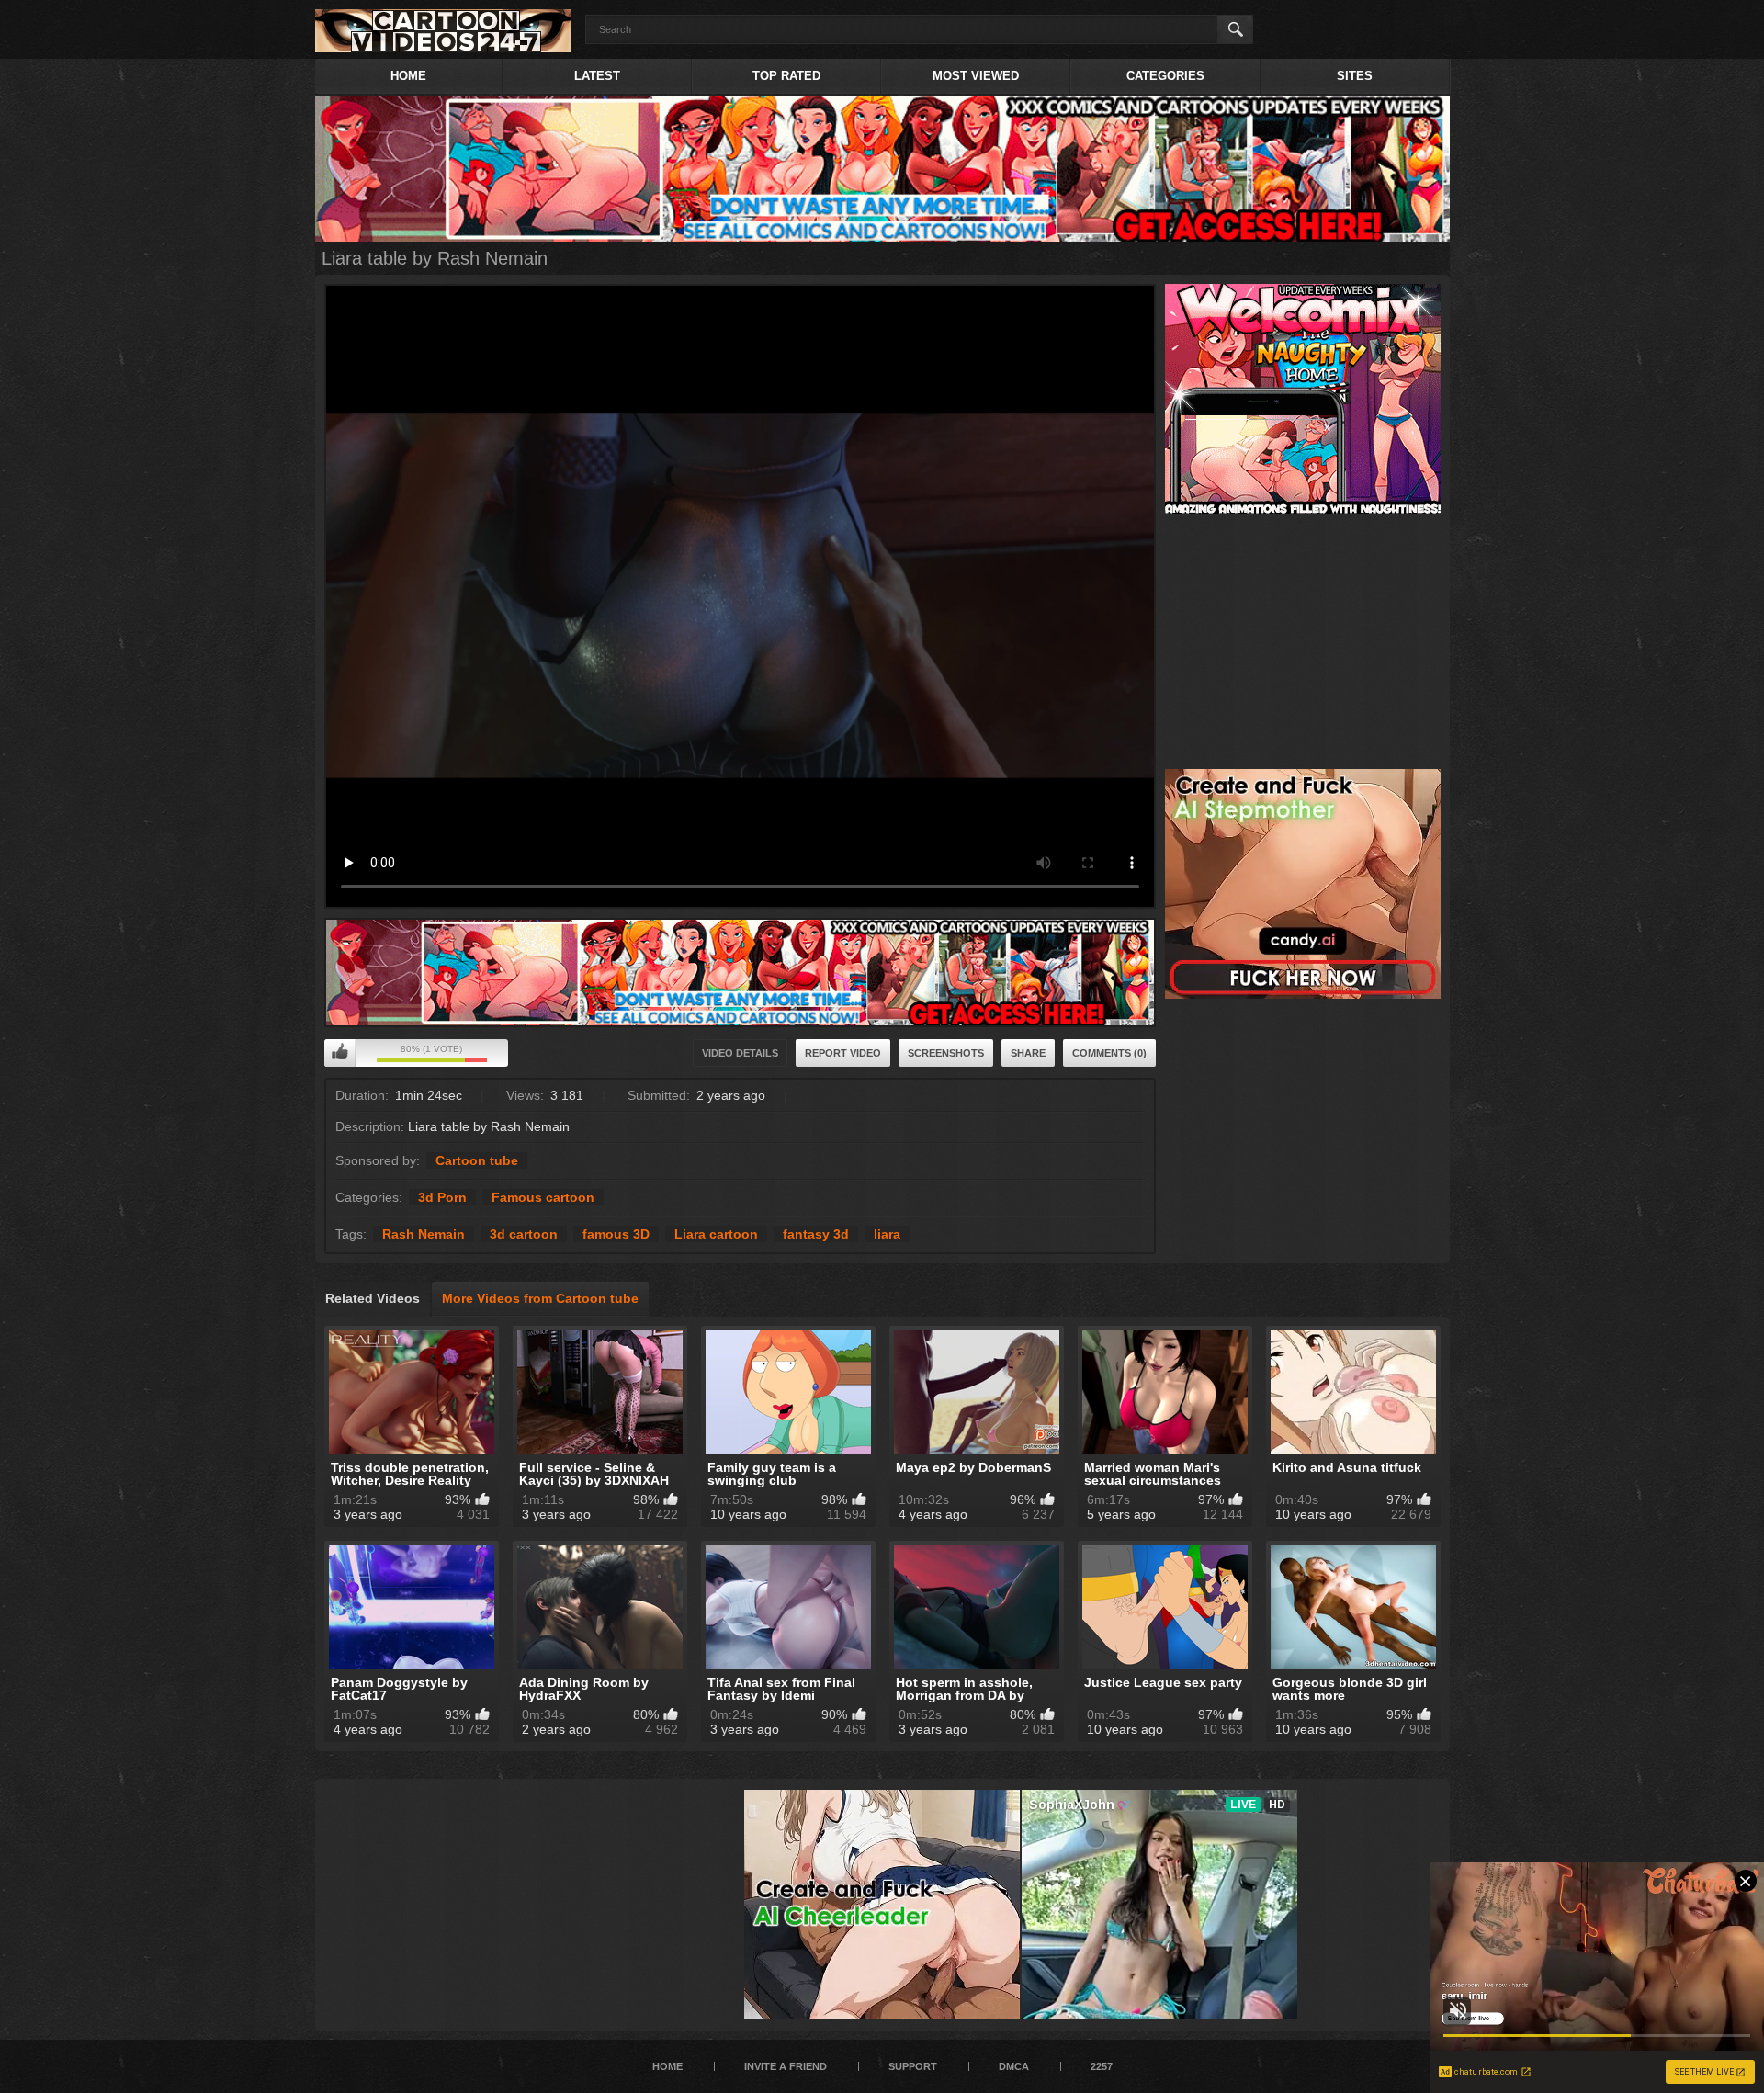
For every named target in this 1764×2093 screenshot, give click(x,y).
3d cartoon (524, 1234)
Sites (1355, 76)
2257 (1102, 2066)
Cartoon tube (477, 1160)
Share (1028, 1053)
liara (887, 1234)
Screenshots (946, 1053)
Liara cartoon (716, 1234)
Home (408, 76)
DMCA (1014, 2066)
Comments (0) (1109, 1053)
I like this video (340, 1053)
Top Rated (786, 76)
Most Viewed (976, 76)
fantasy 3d (816, 1234)
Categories (1165, 76)
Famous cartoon (543, 1197)
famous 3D (616, 1234)
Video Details (740, 1053)
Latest (597, 76)
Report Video (843, 1053)
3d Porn (442, 1197)
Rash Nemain (424, 1234)
